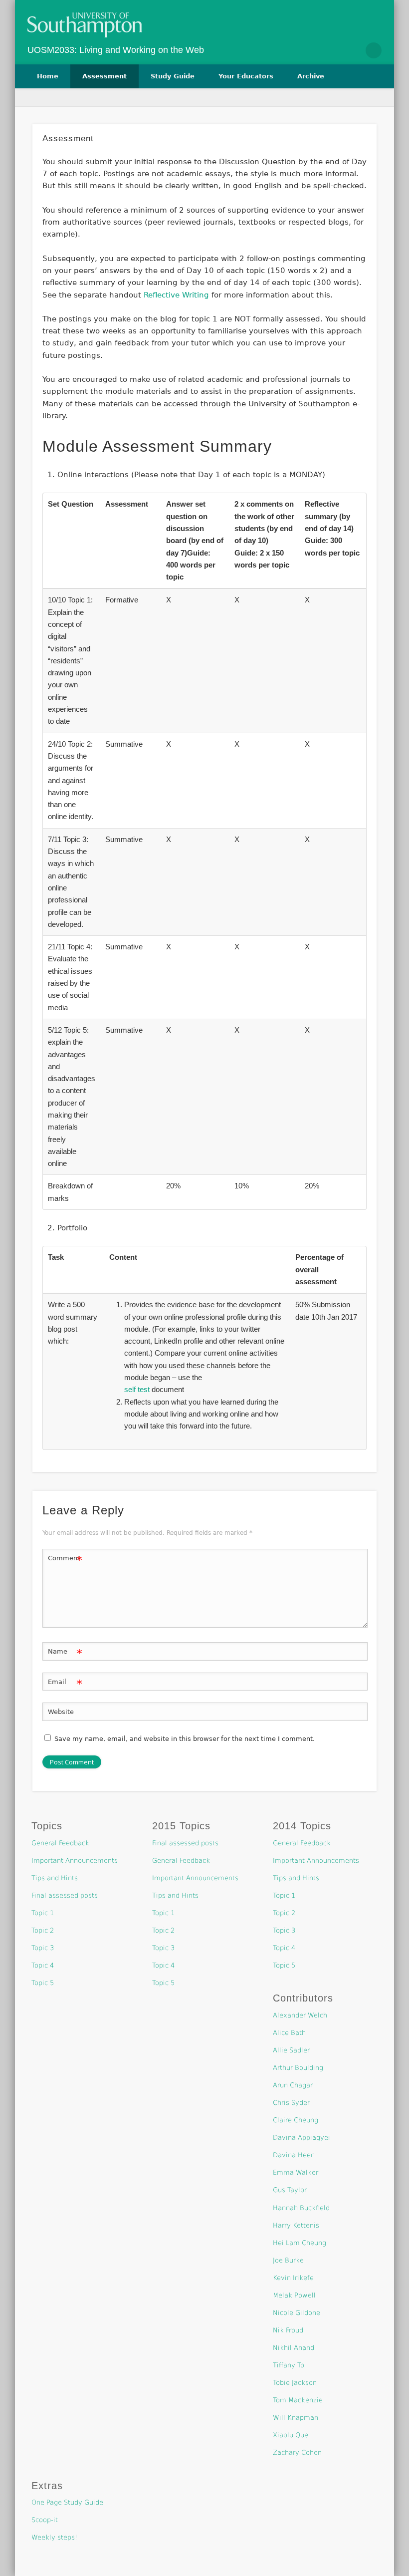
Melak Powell (294, 2295)
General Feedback (60, 1843)
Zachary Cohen (297, 2452)
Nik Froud (288, 2330)
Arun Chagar (293, 2085)
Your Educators (246, 76)
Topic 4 (43, 1965)
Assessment (104, 76)
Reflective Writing (176, 295)
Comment (65, 1561)
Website (61, 1712)
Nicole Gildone (297, 2313)
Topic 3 (43, 1948)
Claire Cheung (296, 2120)
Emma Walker (296, 2172)
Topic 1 (43, 1913)
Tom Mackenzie (298, 2400)
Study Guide (173, 76)
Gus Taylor (290, 2190)
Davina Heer (293, 2155)
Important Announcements (75, 1860)
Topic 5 (43, 1983)
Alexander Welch (300, 2015)
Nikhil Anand (294, 2348)
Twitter (331, 50)
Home (48, 76)
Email (65, 1684)
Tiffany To (289, 2365)
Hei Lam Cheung (300, 2243)
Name (65, 1654)
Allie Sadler (291, 2050)
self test (137, 1389)
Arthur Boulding (298, 2068)
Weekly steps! (54, 2537)
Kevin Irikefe (293, 2278)
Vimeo (352, 50)
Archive (311, 76)
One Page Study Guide (67, 2502)
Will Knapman (296, 2418)
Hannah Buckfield (301, 2208)
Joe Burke (288, 2260)
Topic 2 (43, 1930)
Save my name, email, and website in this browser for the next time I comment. (185, 1739)
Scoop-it (45, 2520)
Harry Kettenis (296, 2225)
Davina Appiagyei (302, 2138)
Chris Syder (291, 2103)
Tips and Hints (55, 1878)
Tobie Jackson (295, 2383)
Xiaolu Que (291, 2435)
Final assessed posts (65, 1895)
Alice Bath (289, 2033)
